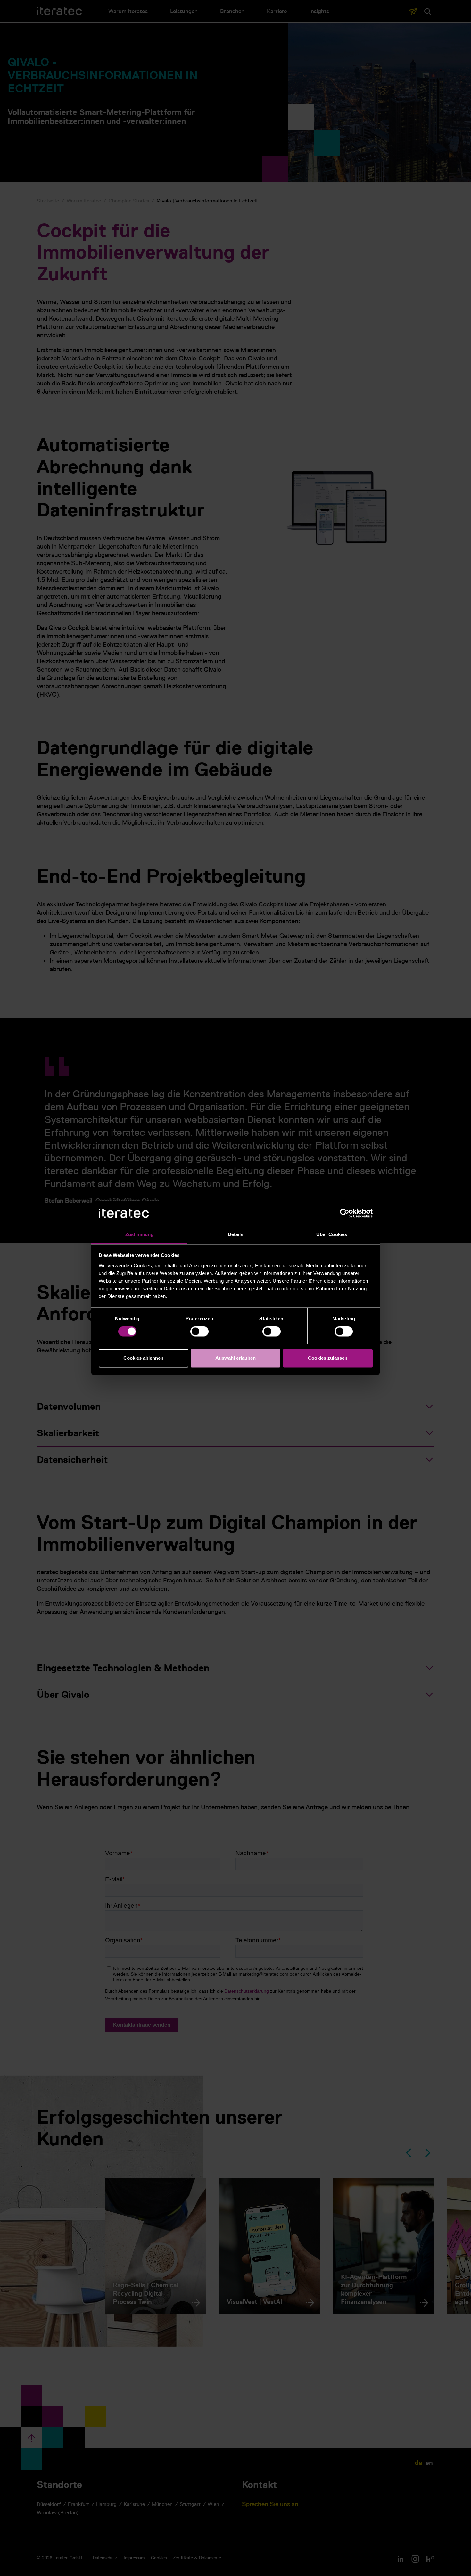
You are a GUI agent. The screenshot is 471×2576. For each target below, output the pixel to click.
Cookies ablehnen (143, 1358)
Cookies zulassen (328, 1358)
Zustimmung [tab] (140, 1234)
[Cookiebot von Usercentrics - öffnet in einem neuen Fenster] (345, 1213)
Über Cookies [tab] (332, 1234)
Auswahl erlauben (235, 1358)
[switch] (199, 1332)
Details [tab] (236, 1234)
